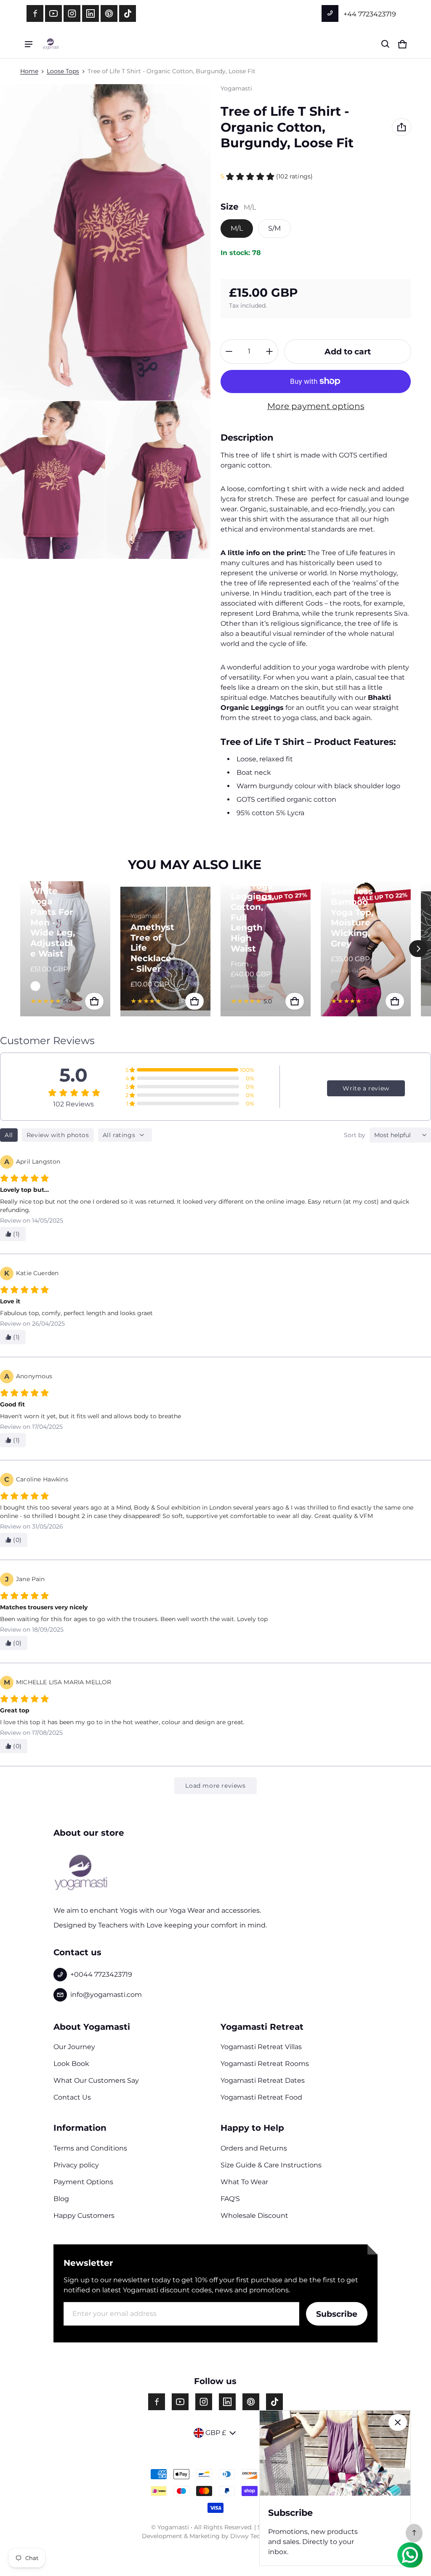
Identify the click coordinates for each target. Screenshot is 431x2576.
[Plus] (269, 351)
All (9, 1135)
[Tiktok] (128, 13)
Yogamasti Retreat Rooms (265, 2064)
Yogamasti (173, 2527)
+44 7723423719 (369, 14)
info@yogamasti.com (106, 1995)
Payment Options (83, 2182)
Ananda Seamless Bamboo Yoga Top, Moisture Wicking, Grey (352, 912)
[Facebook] (35, 13)
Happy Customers (84, 2216)
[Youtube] (53, 13)
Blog (61, 2199)
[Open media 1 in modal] (105, 242)
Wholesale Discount (254, 2216)
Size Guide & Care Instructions (271, 2165)
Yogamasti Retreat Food (261, 2097)
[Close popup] (398, 2422)
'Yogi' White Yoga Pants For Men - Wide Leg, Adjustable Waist (53, 917)
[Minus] (229, 351)
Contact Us (72, 2097)
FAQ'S (230, 2199)
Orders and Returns (254, 2148)
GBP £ (216, 2433)
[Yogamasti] (51, 44)
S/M (274, 228)
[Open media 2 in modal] (53, 480)
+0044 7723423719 (101, 1974)
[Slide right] (418, 949)
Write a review (366, 1088)
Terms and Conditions (90, 2148)
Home (29, 71)
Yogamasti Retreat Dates (263, 2080)
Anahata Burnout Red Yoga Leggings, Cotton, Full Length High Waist (252, 907)
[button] (386, 44)
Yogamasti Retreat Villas (261, 2047)
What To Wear (244, 2182)
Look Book (71, 2064)
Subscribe (337, 2314)
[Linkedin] (90, 13)
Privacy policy (76, 2165)
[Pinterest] (109, 13)
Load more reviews (215, 1786)
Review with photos (58, 1135)
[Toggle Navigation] (29, 44)
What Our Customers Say (96, 2080)
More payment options (316, 406)
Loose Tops (63, 71)
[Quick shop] (94, 1001)
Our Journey (74, 2047)
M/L (237, 228)
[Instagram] (72, 13)
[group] (70, 949)
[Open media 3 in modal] (158, 480)
